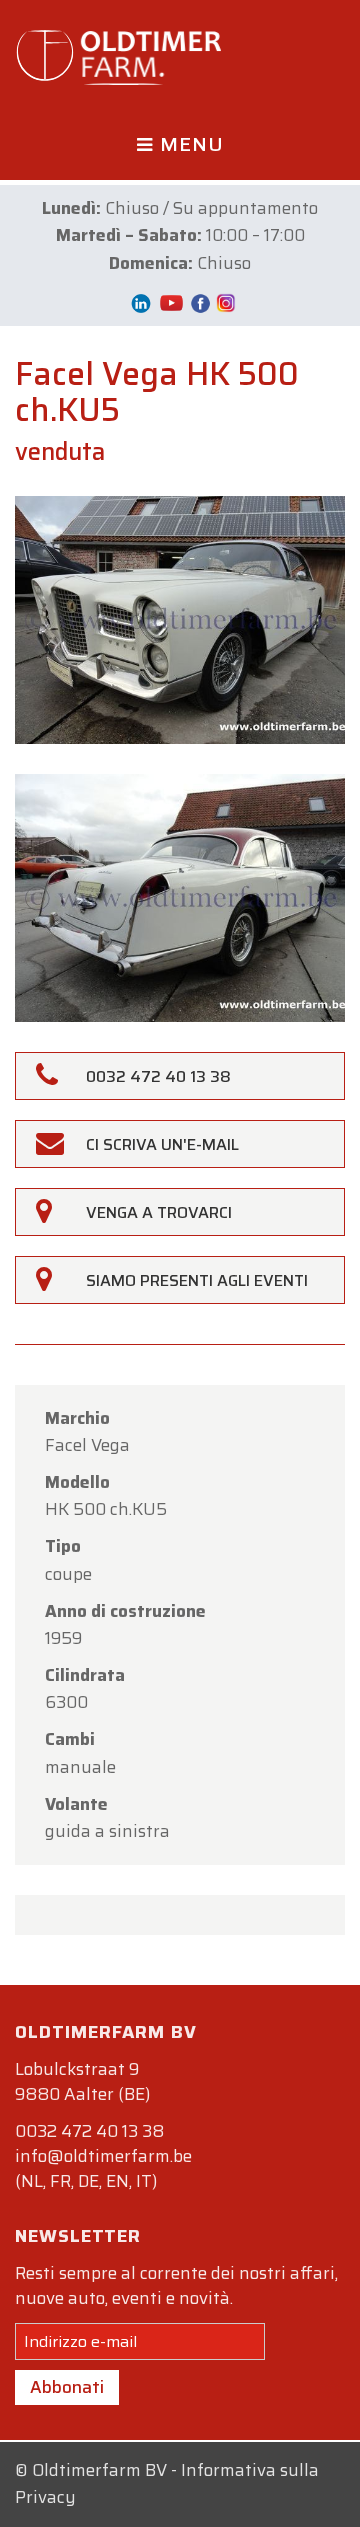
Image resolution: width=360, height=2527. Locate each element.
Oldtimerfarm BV (99, 2470)
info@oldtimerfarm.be (103, 2156)
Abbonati (67, 2387)
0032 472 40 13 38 (89, 2131)
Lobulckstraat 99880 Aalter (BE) (82, 2081)
